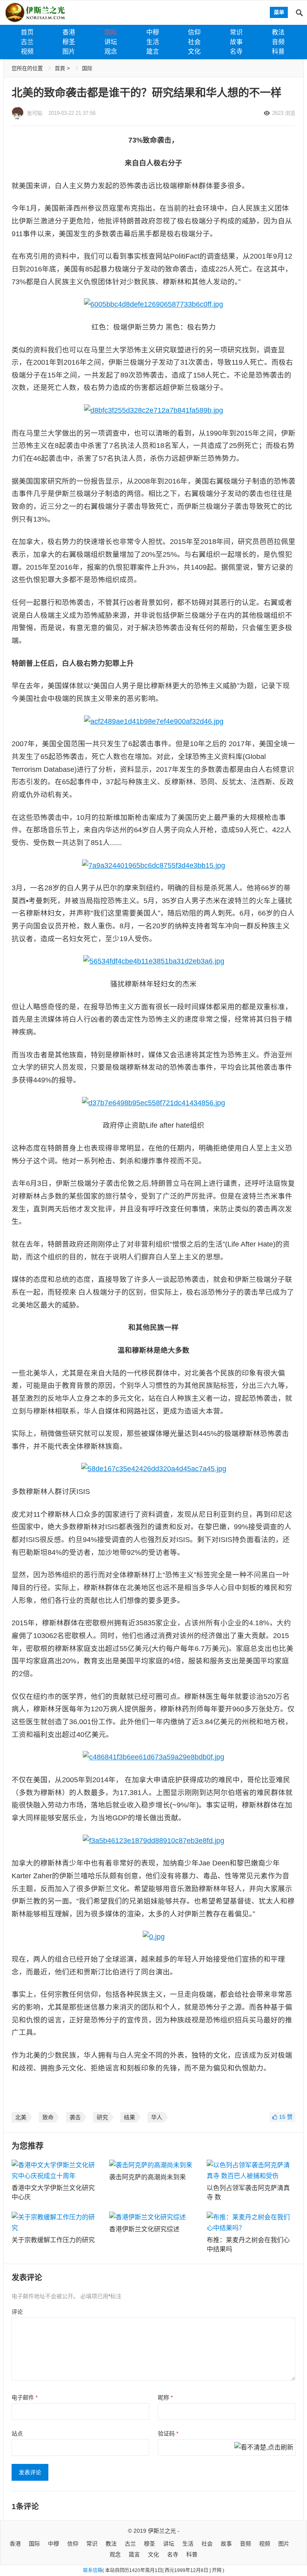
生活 (153, 42)
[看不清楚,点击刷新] (264, 2448)
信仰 (194, 32)
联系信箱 (93, 2570)
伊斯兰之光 (162, 2531)
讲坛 (111, 42)
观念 (111, 51)
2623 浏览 (284, 113)
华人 (157, 2117)
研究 (102, 2117)
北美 (21, 2117)
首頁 (60, 68)
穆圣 (69, 42)
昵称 (165, 2397)
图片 (69, 51)
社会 (194, 42)
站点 (17, 2433)
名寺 (236, 51)
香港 (69, 32)
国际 (111, 32)
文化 (194, 51)
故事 (236, 42)
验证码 (168, 2433)
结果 (130, 2117)
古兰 (27, 42)
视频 (27, 51)
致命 (48, 2117)
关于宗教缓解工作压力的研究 (53, 2240)
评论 (17, 2312)
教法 (278, 32)
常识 (236, 32)
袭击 (75, 2117)
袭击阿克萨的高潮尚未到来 (148, 2177)
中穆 (153, 32)
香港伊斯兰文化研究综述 (144, 2229)
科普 (278, 51)
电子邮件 (25, 2397)
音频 (278, 42)
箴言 (153, 51)
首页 (27, 32)
